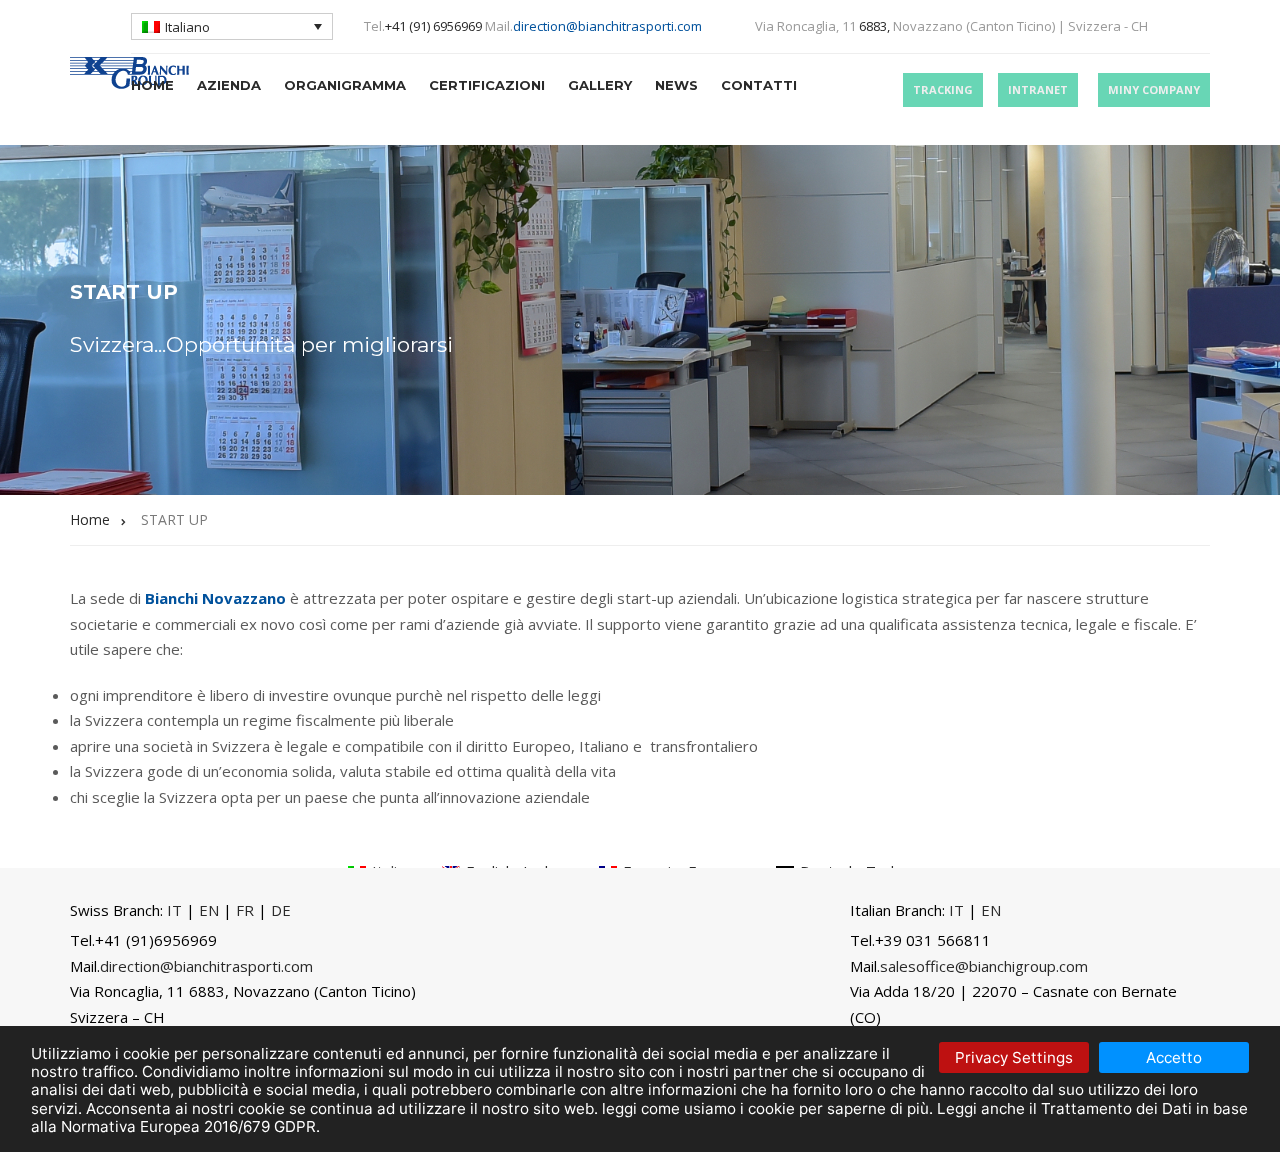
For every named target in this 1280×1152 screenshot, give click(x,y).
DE (281, 910)
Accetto (1174, 1057)
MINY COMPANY (1154, 89)
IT (174, 910)
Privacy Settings (1014, 1057)
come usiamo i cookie (718, 1108)
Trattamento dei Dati (1116, 1108)
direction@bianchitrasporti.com (607, 26)
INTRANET (1038, 89)
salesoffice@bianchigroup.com (984, 966)
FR (245, 910)
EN (209, 910)
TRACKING (943, 89)
